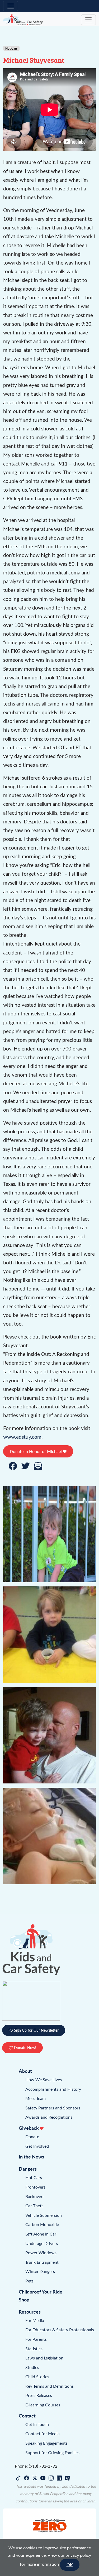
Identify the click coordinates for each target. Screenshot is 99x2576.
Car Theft (34, 2206)
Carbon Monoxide (42, 2224)
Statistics (34, 2349)
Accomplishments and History (53, 2089)
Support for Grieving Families (52, 2452)
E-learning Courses (43, 2405)
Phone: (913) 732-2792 (36, 2466)
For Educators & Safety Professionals (60, 2330)
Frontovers (35, 2187)
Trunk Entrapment (42, 2262)
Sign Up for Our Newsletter (36, 2030)
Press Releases (39, 2395)
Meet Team (36, 2098)
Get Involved (37, 2146)
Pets (29, 2281)
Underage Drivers (42, 2243)
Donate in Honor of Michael (36, 1451)
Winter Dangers (40, 2271)
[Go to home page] (23, 20)
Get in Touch (37, 2424)
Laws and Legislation (44, 2358)
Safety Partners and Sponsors (53, 2108)
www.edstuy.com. (23, 1437)
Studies (32, 2367)
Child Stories (37, 2376)
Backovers (35, 2196)
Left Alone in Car (41, 2234)
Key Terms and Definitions (49, 2386)
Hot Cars (34, 2177)
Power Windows (41, 2253)
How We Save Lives (44, 2079)
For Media (35, 2320)
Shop (24, 2299)
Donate (32, 2136)
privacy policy (78, 2555)
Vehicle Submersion (44, 2215)
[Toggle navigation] (11, 6)
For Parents (36, 2339)
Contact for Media (43, 2433)
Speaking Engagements (46, 2443)
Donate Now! (25, 2048)
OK (70, 2565)
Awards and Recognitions (49, 2117)
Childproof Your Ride (41, 2292)
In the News (31, 2157)
